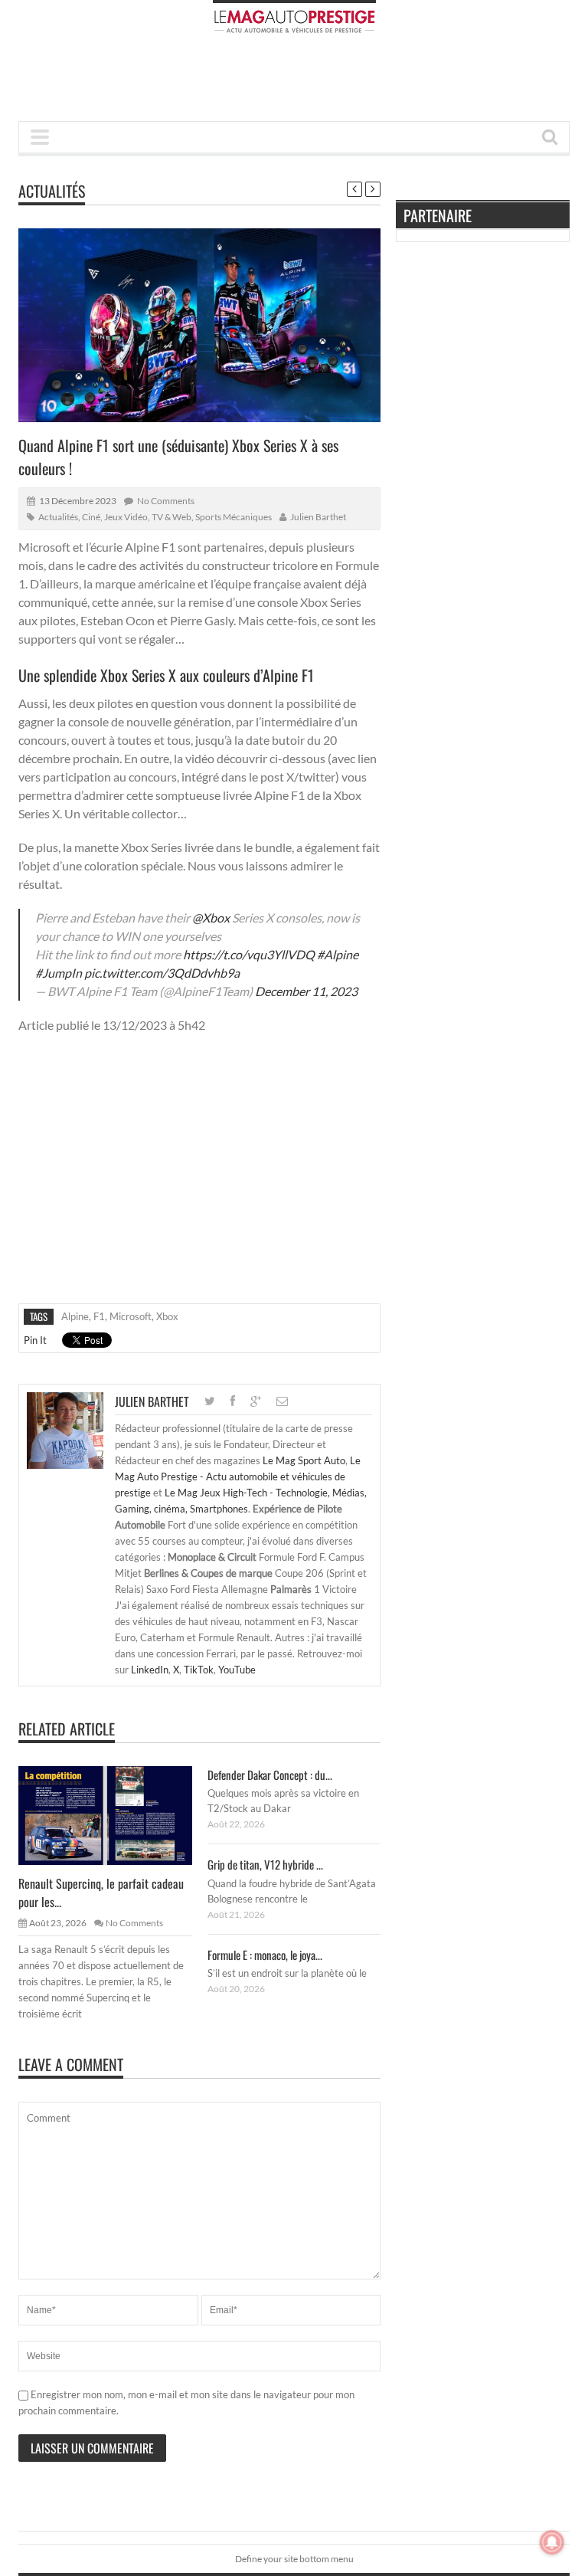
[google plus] (256, 1401)
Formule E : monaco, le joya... (265, 1955)
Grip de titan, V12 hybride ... (265, 1864)
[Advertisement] (297, 82)
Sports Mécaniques (234, 517)
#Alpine (338, 954)
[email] (282, 1401)
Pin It (35, 1340)
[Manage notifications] (552, 2542)
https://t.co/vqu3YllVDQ (249, 954)
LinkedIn (150, 1670)
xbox (167, 1316)
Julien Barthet (318, 517)
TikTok (199, 1670)
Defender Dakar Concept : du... (270, 1775)
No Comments (166, 501)
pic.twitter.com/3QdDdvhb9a (162, 973)
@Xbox (211, 918)
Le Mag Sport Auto (304, 1460)
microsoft (131, 1316)
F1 (99, 1316)
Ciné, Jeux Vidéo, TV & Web (137, 517)
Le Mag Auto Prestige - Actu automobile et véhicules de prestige (238, 1476)
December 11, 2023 (306, 991)
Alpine (75, 1316)
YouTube (237, 1670)
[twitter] (210, 1401)
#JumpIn (59, 973)
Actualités (52, 191)
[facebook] (233, 1401)
